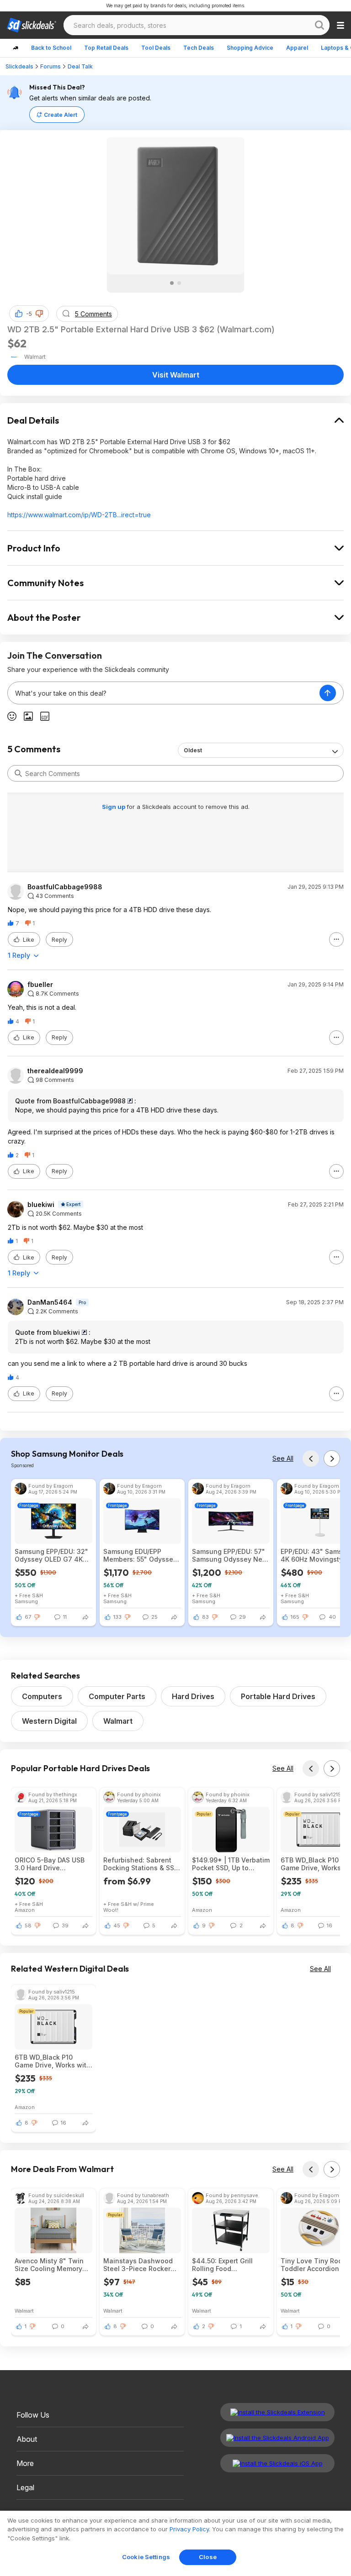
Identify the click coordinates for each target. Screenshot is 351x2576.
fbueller (40, 985)
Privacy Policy (189, 2529)
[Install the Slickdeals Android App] (277, 2438)
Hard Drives (193, 1696)
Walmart (118, 1721)
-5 (29, 314)
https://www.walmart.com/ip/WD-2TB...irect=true (79, 515)
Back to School (51, 48)
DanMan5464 (50, 1302)
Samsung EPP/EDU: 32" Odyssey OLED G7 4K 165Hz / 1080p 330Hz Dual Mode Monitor (51, 1555)
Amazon (25, 1910)
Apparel (297, 48)
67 (28, 1617)
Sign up (114, 807)
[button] (39, 314)
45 (117, 1925)
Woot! (111, 1910)
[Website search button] (319, 25)
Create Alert (61, 115)
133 (117, 1617)
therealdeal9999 (55, 1071)
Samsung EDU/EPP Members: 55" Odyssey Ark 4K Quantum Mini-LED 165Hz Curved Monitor (140, 1555)
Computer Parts (117, 1696)
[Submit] (18, 773)
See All (283, 1458)
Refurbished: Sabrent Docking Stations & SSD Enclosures (141, 1864)
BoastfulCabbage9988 (65, 887)
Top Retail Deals (106, 48)
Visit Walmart (176, 375)
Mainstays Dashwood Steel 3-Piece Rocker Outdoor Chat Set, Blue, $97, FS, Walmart (141, 2265)
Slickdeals (19, 66)
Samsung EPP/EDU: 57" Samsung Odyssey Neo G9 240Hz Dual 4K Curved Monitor (229, 1555)
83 (205, 1617)
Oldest (193, 750)
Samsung (26, 1601)
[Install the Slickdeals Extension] (277, 2412)
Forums (51, 66)
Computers (42, 1696)
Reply (59, 940)
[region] (175, 2543)
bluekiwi (41, 1205)
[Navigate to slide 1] (172, 283)
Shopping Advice (250, 48)
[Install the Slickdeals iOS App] (277, 2463)
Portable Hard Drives (278, 1696)
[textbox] (164, 693)
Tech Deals (199, 48)
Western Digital (49, 1721)
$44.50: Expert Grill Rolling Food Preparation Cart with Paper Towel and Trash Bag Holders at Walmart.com (229, 2265)
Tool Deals (156, 48)
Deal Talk (80, 66)
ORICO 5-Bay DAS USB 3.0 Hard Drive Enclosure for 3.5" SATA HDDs (52, 1864)
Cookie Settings (146, 2557)
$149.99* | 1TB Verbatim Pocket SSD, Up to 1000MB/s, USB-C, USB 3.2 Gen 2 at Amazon (231, 1864)
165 (295, 1617)
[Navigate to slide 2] (179, 283)
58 (28, 1925)
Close (208, 2557)
